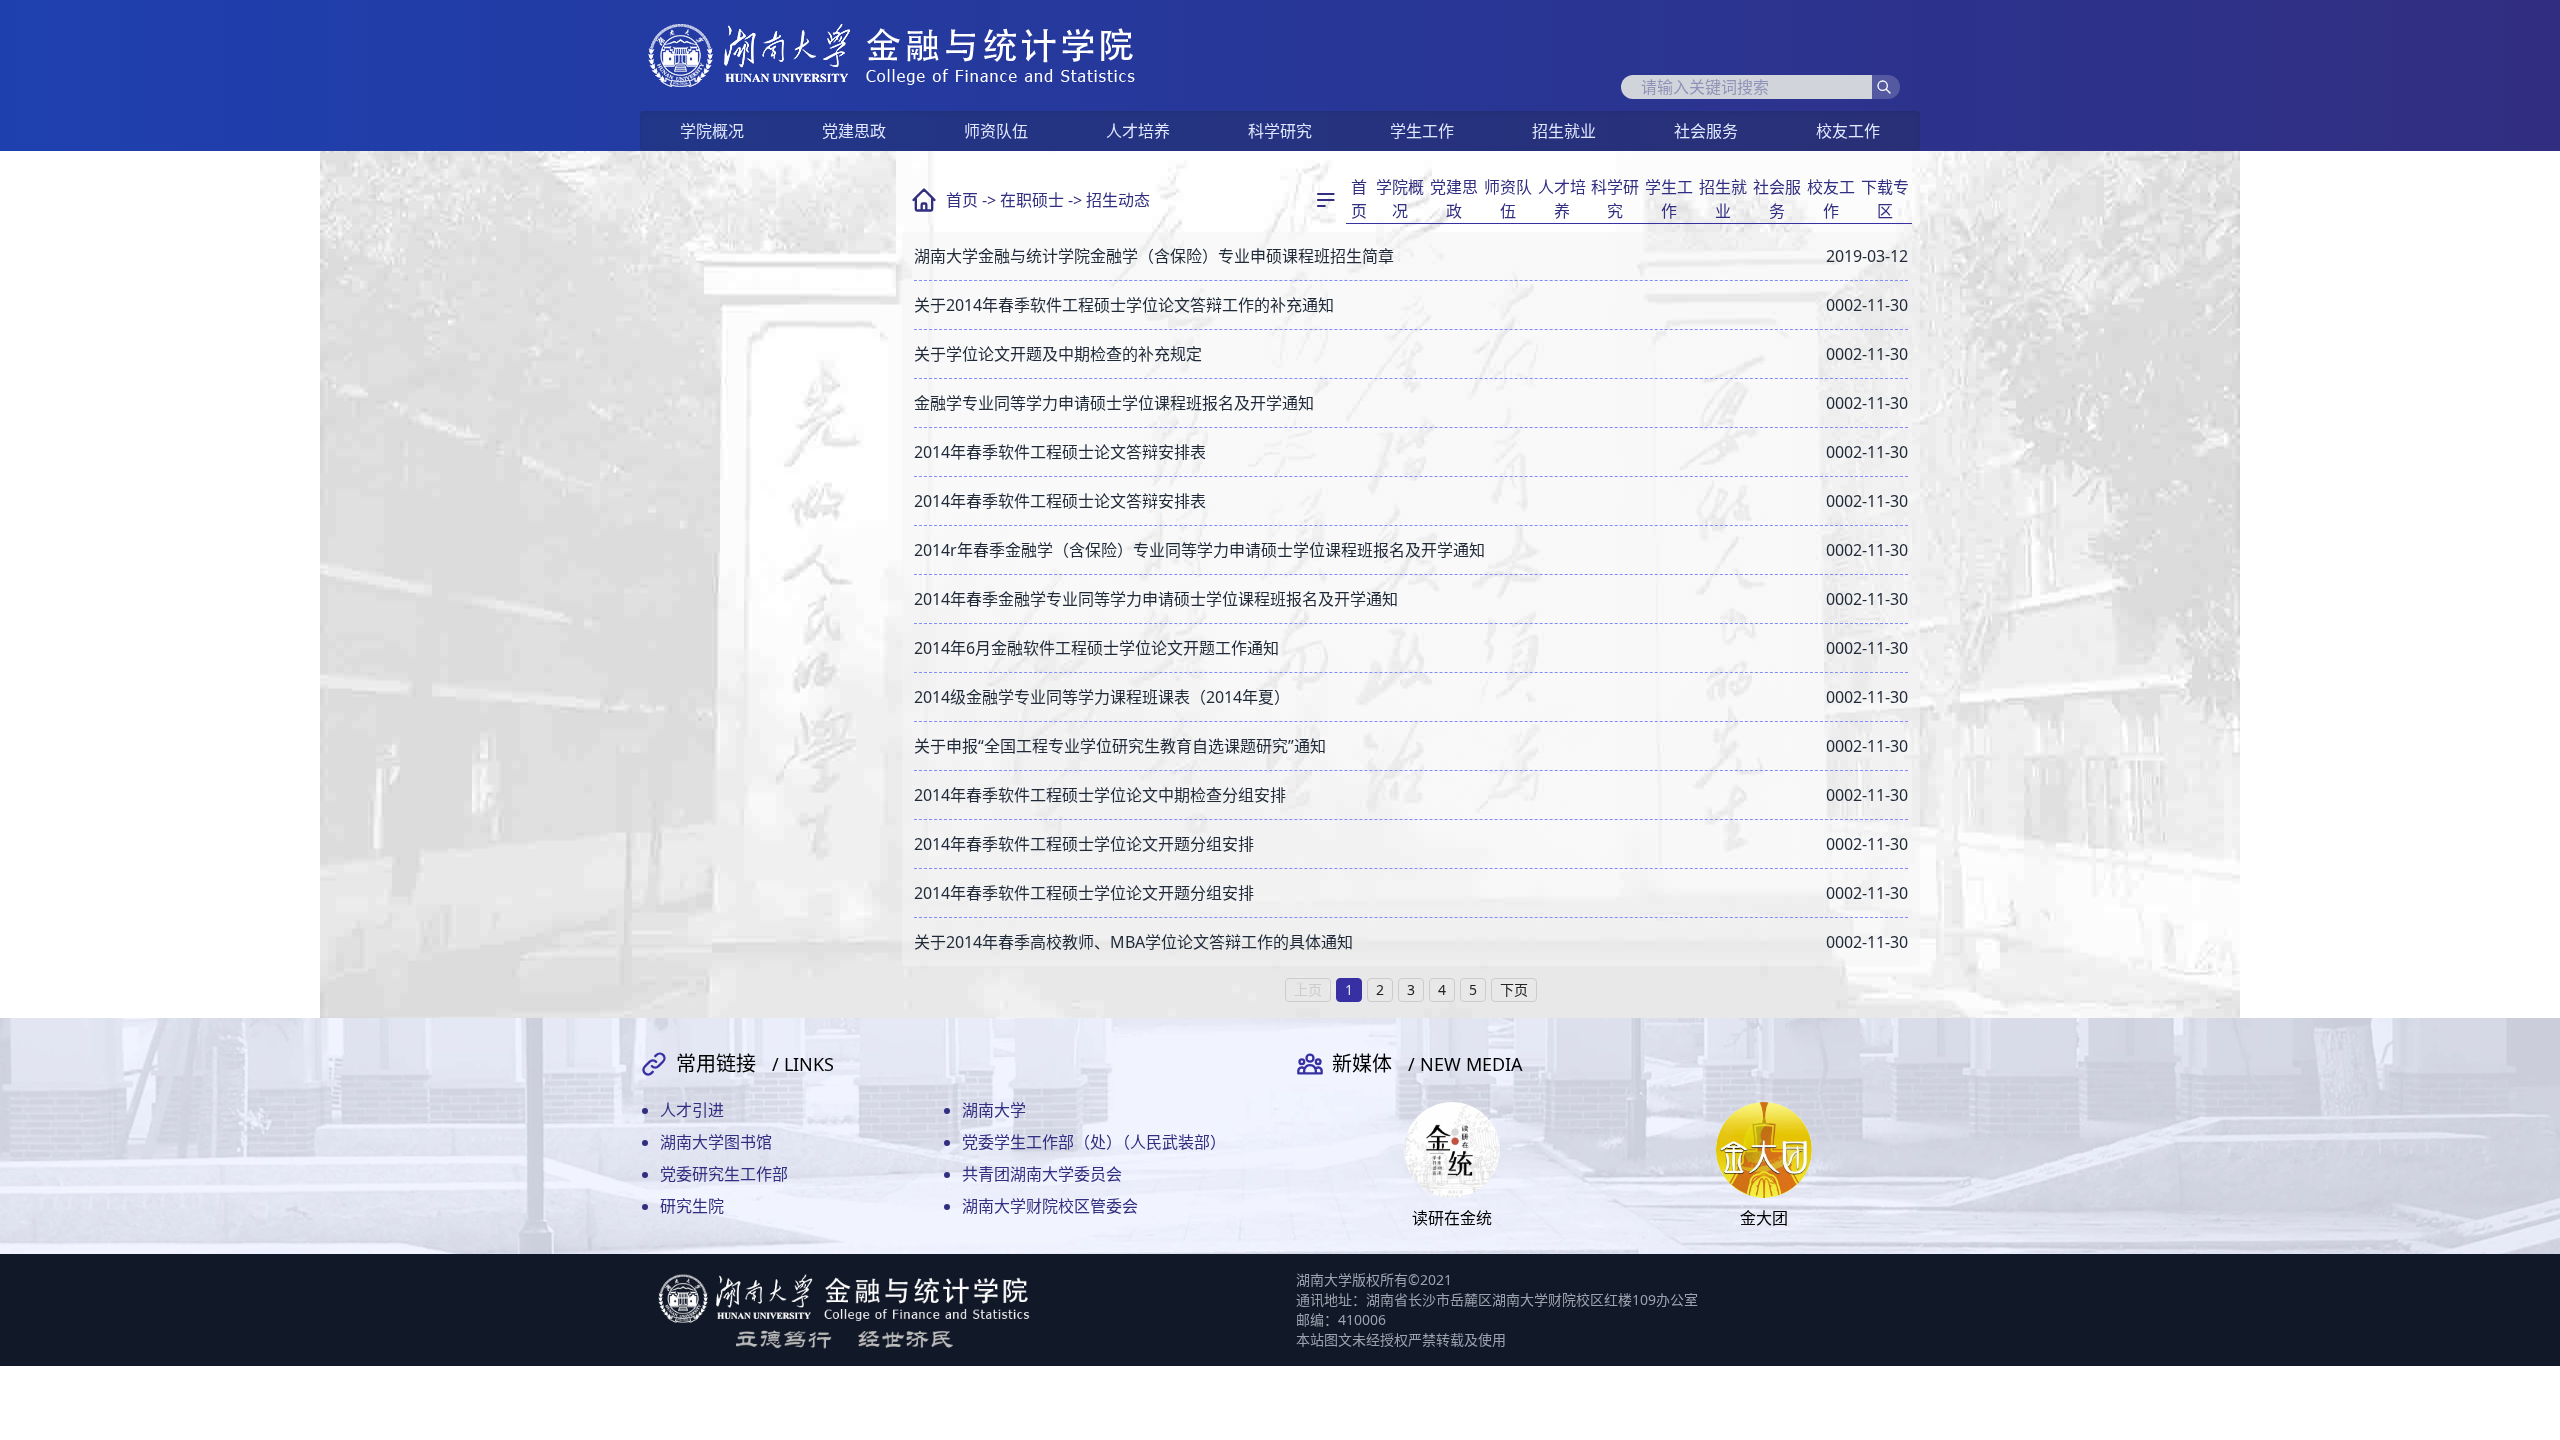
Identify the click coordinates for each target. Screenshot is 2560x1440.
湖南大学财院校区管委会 (1050, 1206)
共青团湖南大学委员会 (1042, 1174)
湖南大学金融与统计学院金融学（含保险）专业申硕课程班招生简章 (1154, 256)
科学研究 (1280, 131)
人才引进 (692, 1110)
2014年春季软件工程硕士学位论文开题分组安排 (1084, 844)
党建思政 (854, 131)
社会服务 (1706, 131)
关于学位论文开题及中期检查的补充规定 (1058, 354)
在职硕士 (1032, 200)
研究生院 (692, 1206)
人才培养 (1138, 131)
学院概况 (712, 131)
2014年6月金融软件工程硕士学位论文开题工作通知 (1096, 648)
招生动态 (1118, 200)
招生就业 (1564, 131)
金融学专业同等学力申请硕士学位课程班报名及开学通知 (1114, 403)
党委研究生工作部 (724, 1174)
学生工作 (1422, 131)
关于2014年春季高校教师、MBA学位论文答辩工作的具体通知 (1133, 942)
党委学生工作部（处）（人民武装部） (1094, 1142)
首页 (962, 200)
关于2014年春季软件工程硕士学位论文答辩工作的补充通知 (1124, 305)
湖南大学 (994, 1110)
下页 (1514, 989)
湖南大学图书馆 (716, 1142)
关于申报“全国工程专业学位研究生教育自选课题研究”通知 (1120, 746)
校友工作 (1848, 131)
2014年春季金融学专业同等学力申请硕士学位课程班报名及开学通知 (1156, 599)
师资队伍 (996, 131)
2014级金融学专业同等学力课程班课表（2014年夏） (1102, 697)
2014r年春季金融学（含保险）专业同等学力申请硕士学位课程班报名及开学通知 (1199, 550)
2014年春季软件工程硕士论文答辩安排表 (1060, 452)
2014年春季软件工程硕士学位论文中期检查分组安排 (1100, 795)
